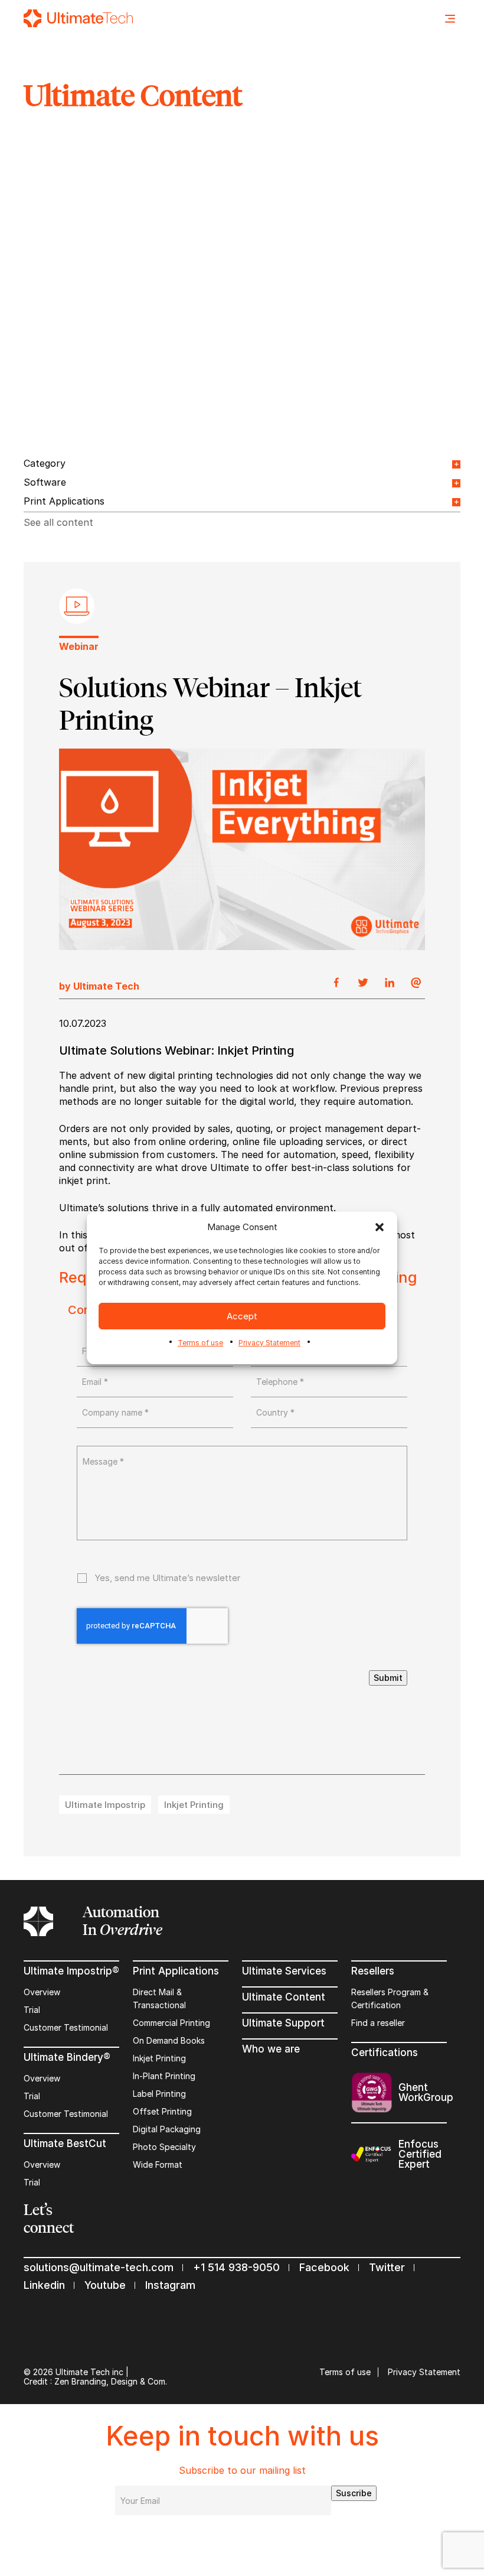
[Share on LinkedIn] (390, 983)
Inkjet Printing (159, 2058)
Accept (242, 1316)
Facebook (324, 2267)
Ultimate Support (283, 2023)
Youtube (105, 2285)
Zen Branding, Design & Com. (111, 2381)
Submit (388, 1678)
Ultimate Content (284, 1997)
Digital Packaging (167, 2129)
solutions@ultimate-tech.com (99, 2267)
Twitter (387, 2267)
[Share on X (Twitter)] (363, 983)
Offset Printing (162, 2111)
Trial (32, 2010)
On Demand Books (169, 2040)
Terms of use (200, 1343)
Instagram (170, 2285)
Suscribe (354, 2493)
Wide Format (158, 2164)
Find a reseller (378, 2023)
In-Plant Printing (164, 2076)
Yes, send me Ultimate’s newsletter (167, 1578)
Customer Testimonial (66, 2027)
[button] (380, 1227)
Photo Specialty (164, 2147)
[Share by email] (416, 983)
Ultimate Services (284, 1971)
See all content (58, 522)
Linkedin (44, 2285)
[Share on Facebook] (336, 983)
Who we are (271, 2049)
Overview (42, 1992)
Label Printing (159, 2094)
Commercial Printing (171, 2023)
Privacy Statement (269, 1343)
